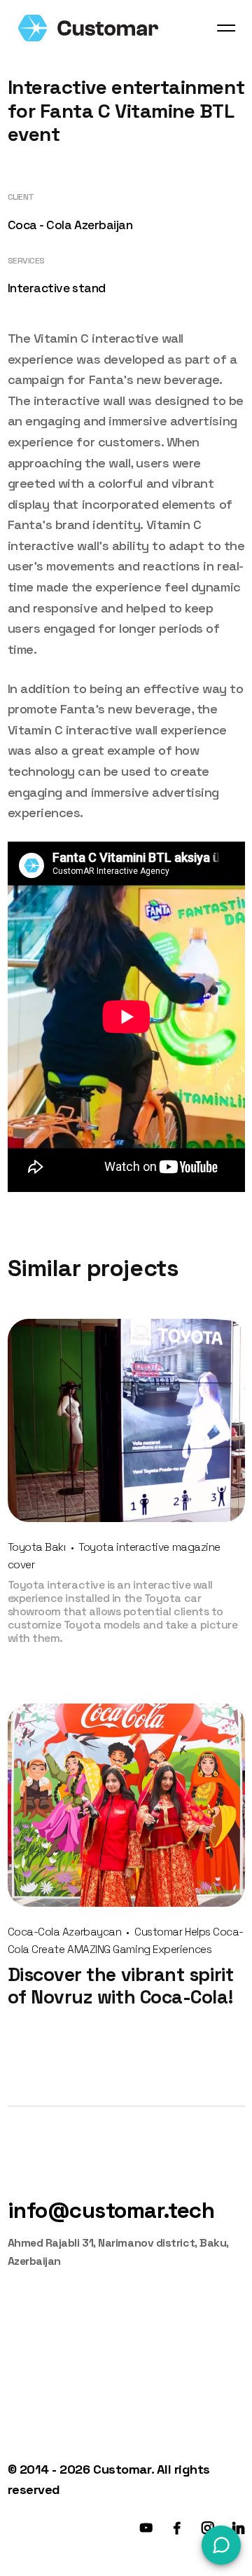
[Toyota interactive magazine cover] (126, 1420)
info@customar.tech (111, 2210)
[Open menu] (226, 28)
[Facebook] (177, 2528)
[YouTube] (146, 2528)
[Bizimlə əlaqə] (221, 2545)
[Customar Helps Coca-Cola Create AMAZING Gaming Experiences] (126, 1805)
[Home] (88, 28)
